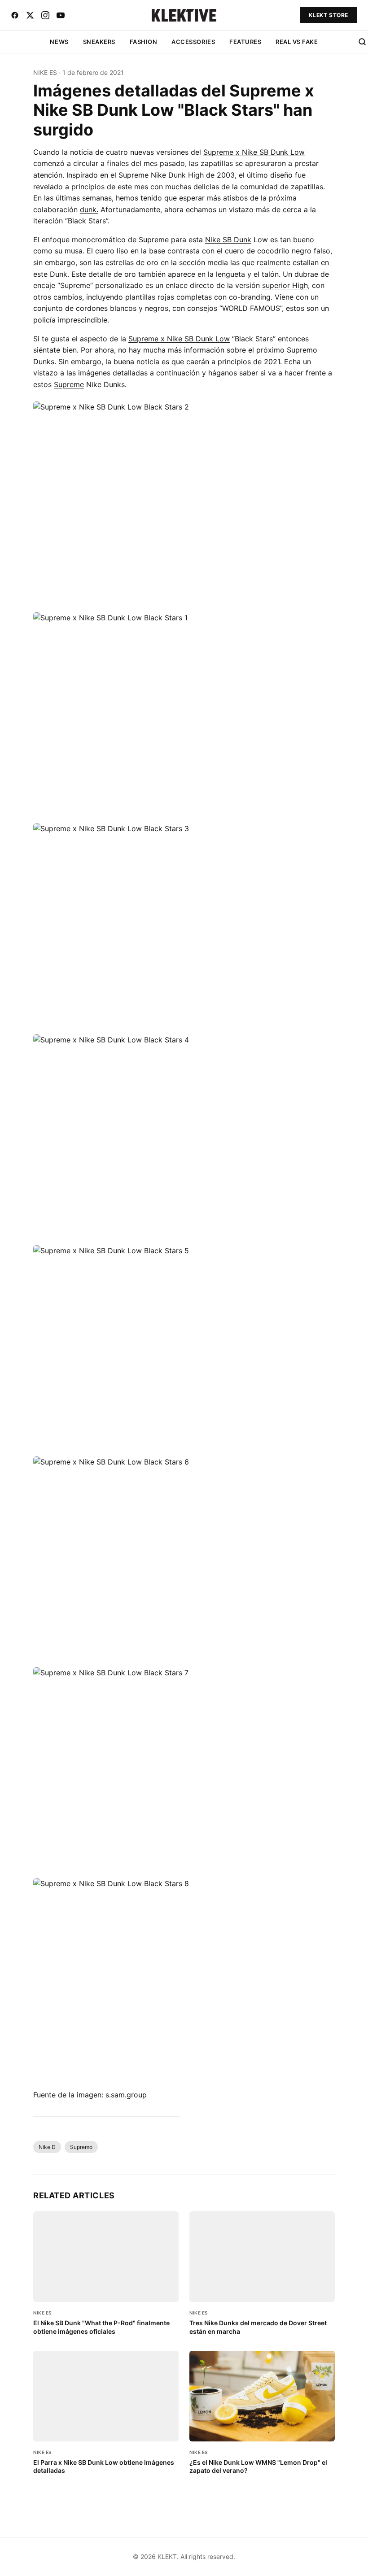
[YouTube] (61, 15)
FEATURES (245, 42)
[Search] (362, 42)
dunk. (89, 209)
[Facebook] (15, 15)
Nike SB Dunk (228, 240)
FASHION (144, 42)
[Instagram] (45, 15)
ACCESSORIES (193, 42)
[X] (30, 15)
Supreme (69, 384)
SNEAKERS (99, 42)
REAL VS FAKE (297, 42)
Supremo (81, 2147)
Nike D (47, 2147)
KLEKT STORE (329, 15)
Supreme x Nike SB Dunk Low (254, 152)
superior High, (286, 285)
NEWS (59, 42)
